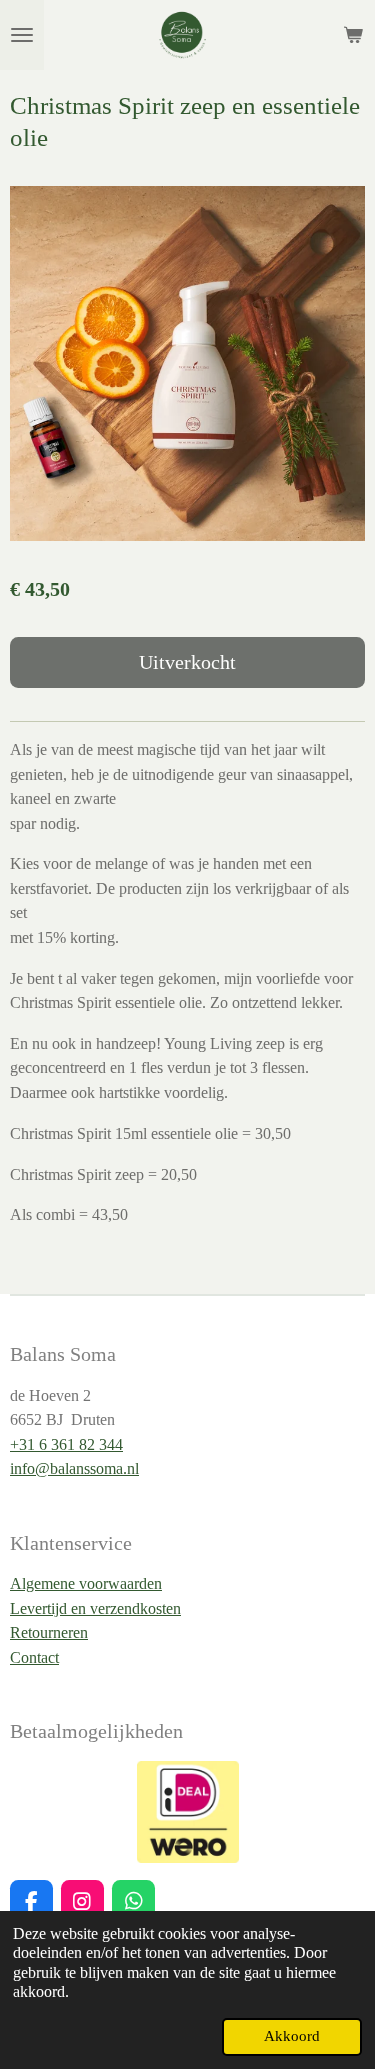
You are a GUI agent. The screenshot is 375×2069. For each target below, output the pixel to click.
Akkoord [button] (292, 2036)
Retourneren (49, 1632)
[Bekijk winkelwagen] (353, 35)
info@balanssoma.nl (74, 1468)
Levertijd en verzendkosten (95, 1608)
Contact (34, 1657)
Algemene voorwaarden (86, 1583)
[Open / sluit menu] (22, 35)
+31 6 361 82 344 (66, 1444)
